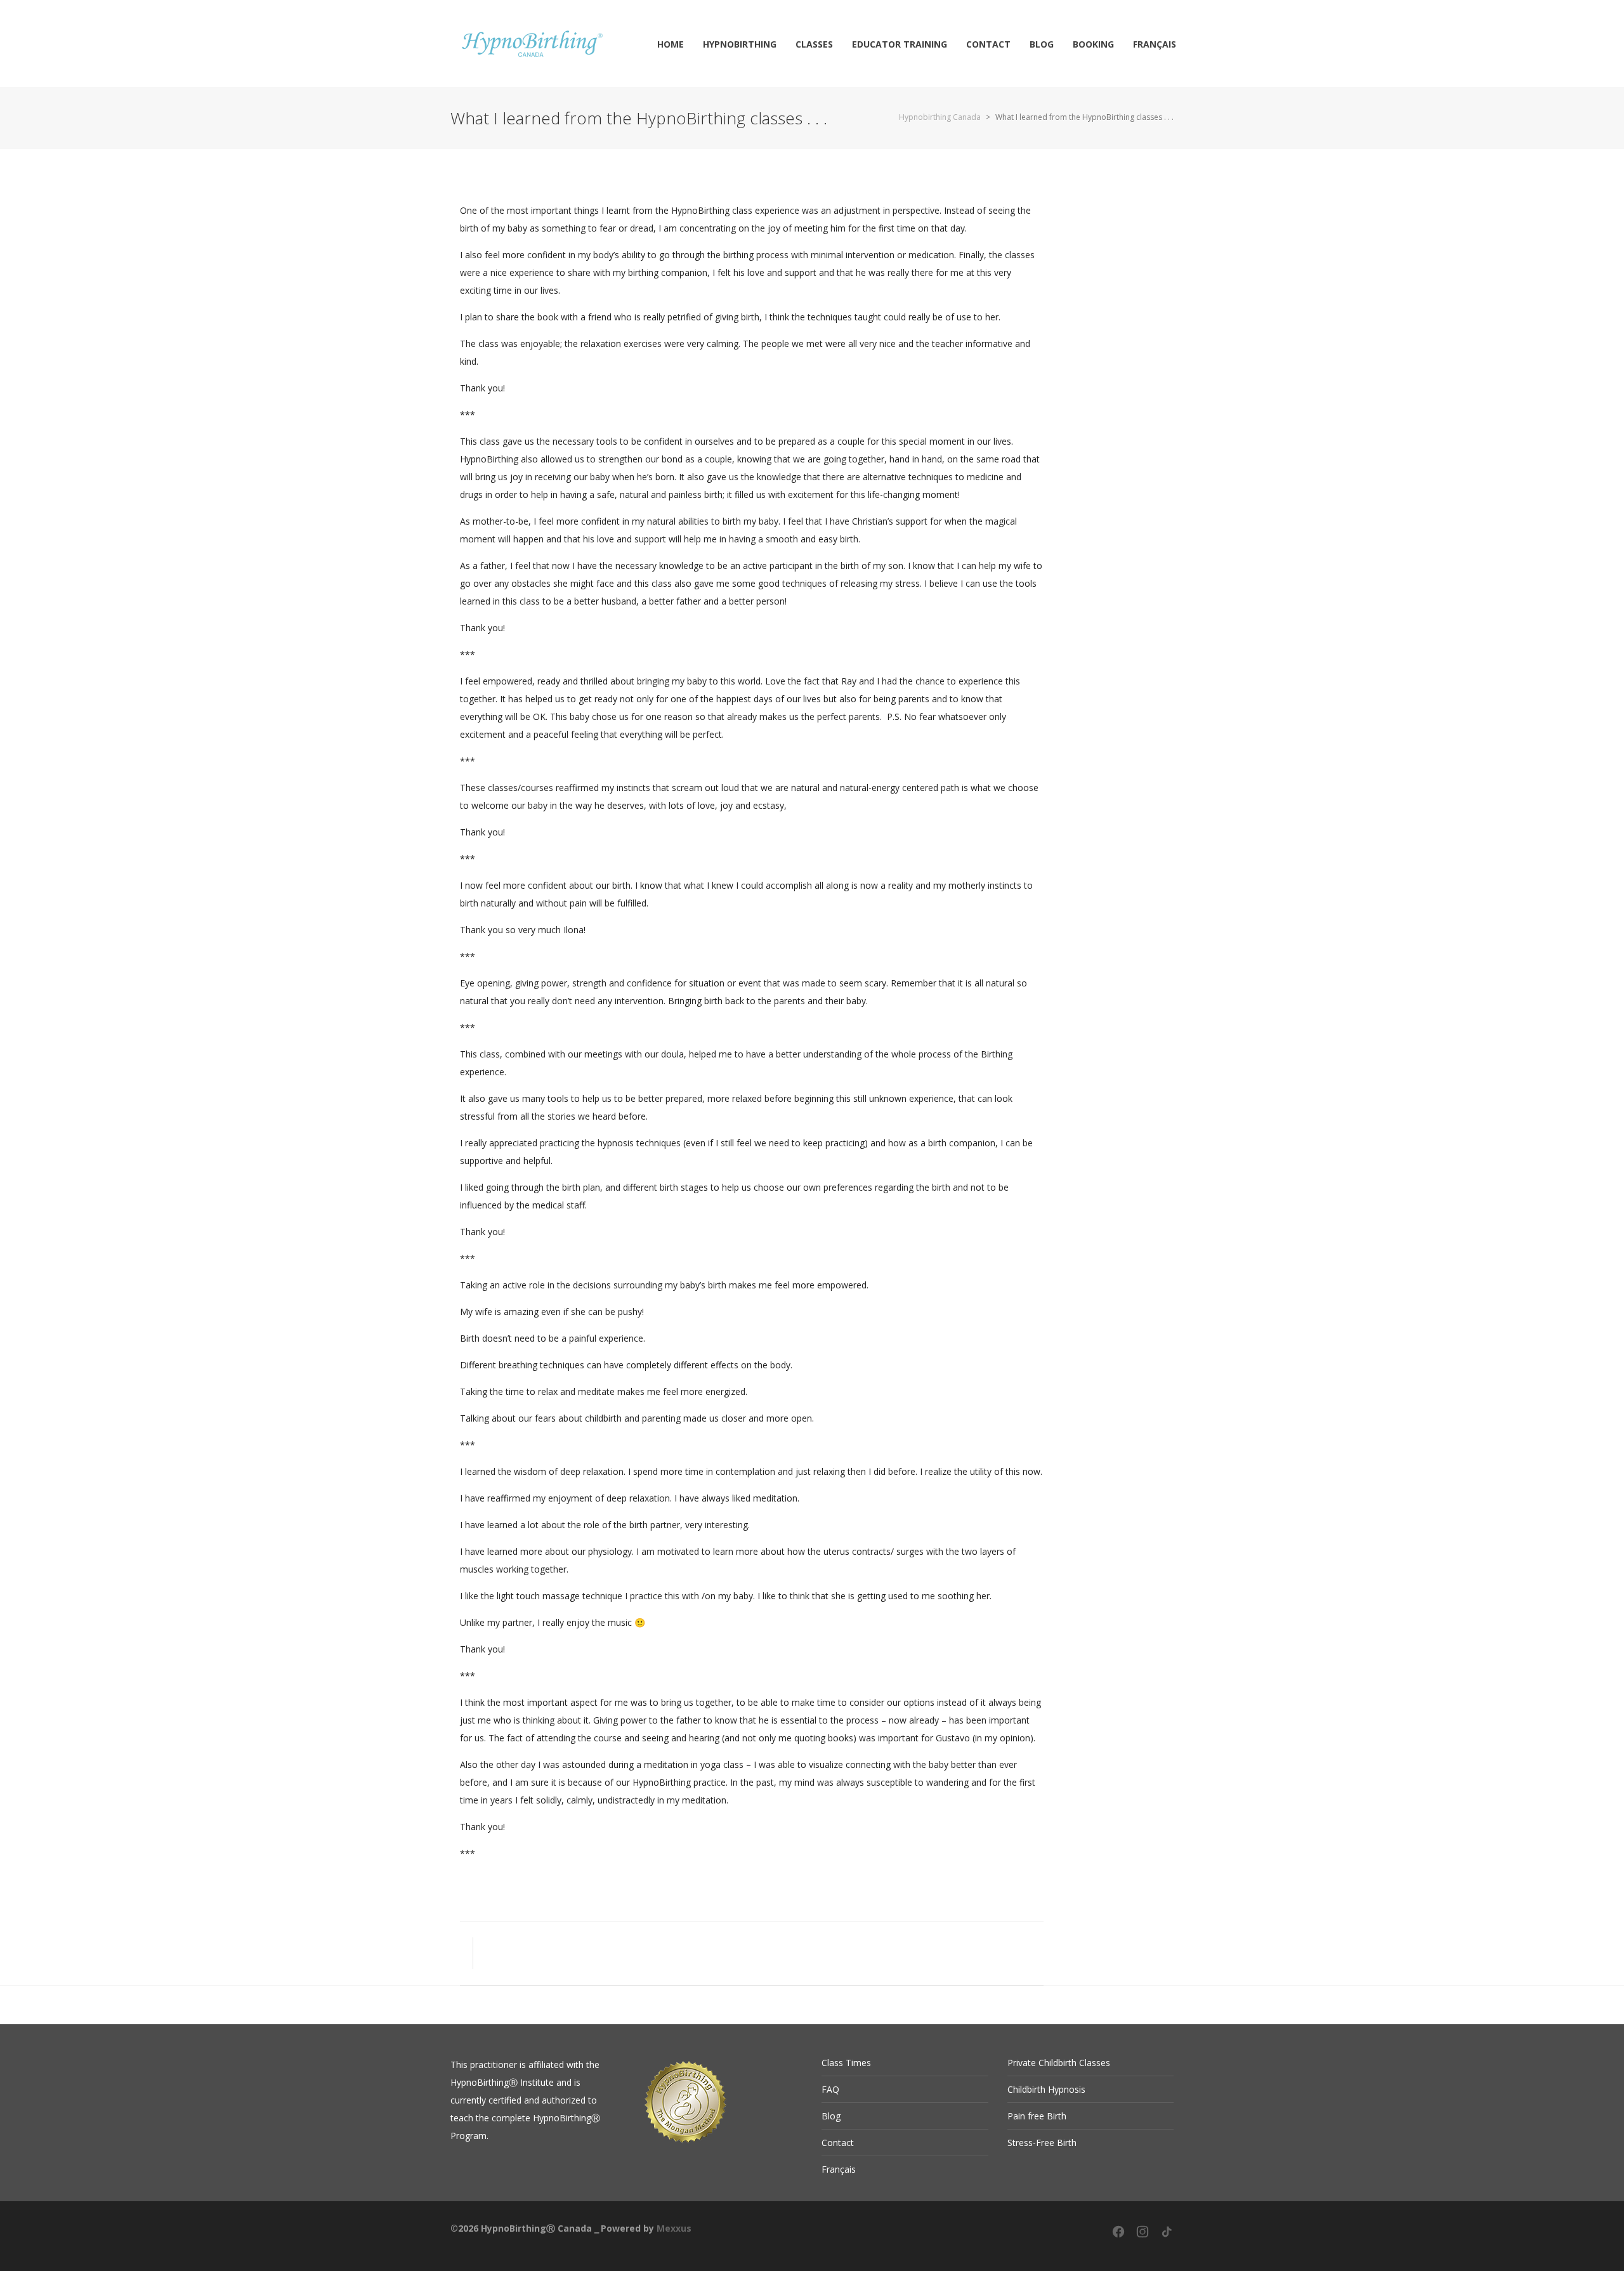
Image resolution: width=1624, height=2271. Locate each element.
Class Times (846, 2063)
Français (839, 2169)
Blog (831, 2116)
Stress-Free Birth (1042, 2143)
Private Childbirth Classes (1059, 2063)
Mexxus (674, 2228)
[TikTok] (1167, 2236)
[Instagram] (1143, 2236)
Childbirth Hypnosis (1046, 2089)
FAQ (830, 2089)
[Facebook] (1118, 2236)
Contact (838, 2143)
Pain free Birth (1037, 2116)
